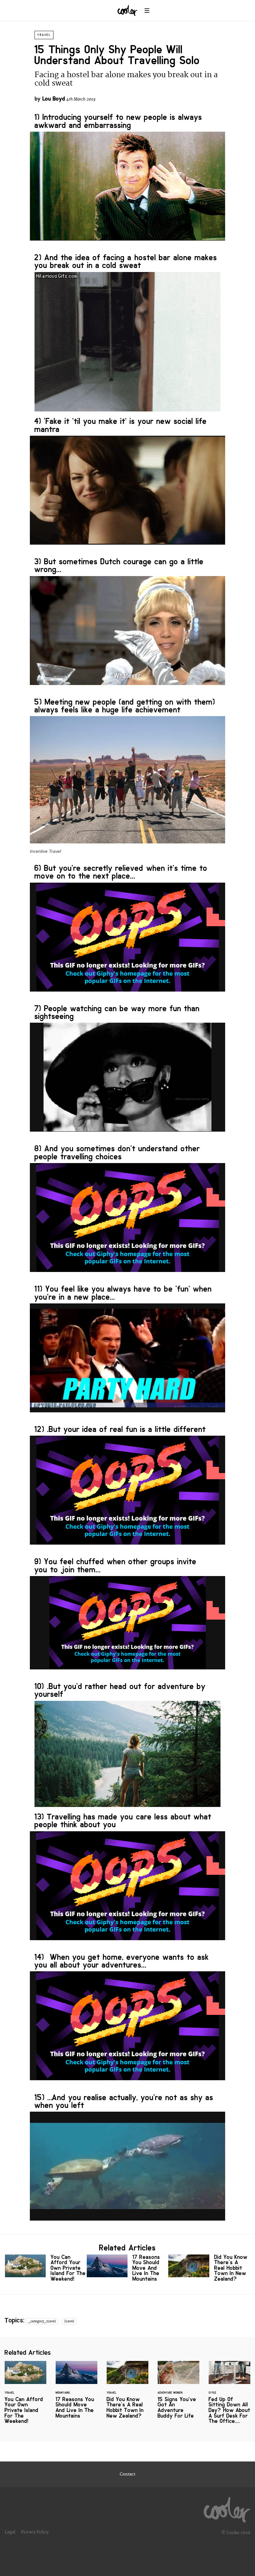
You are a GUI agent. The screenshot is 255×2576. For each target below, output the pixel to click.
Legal (10, 2532)
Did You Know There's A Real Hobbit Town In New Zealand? (209, 2269)
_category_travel (42, 2321)
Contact (127, 2474)
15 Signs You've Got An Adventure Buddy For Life (178, 2394)
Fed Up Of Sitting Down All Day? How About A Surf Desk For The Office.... (229, 2396)
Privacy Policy (35, 2532)
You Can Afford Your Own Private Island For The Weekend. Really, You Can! (46, 2269)
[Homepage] (227, 2508)
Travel (44, 35)
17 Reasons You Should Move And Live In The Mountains (128, 2269)
